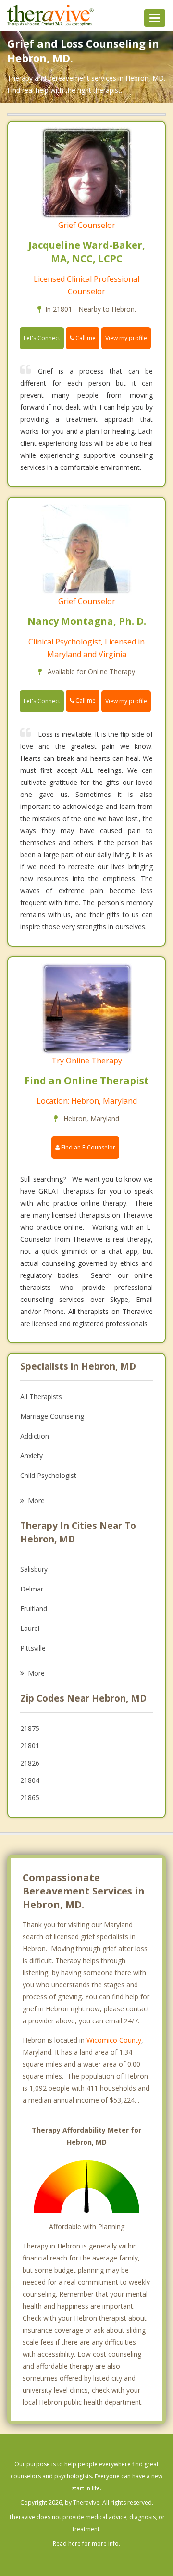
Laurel (30, 1628)
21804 (30, 1780)
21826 (30, 1763)
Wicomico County (114, 2040)
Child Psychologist (48, 1475)
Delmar (32, 1589)
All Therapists (41, 1396)
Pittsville (33, 1648)
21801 (30, 1746)
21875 (30, 1728)
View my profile (126, 338)
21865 (30, 1798)
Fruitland (34, 1609)
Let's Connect (42, 338)
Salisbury (34, 1569)
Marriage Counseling (52, 1416)
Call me (85, 338)
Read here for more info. (86, 2544)
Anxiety (31, 1456)
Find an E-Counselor (87, 1147)
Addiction (35, 1436)
